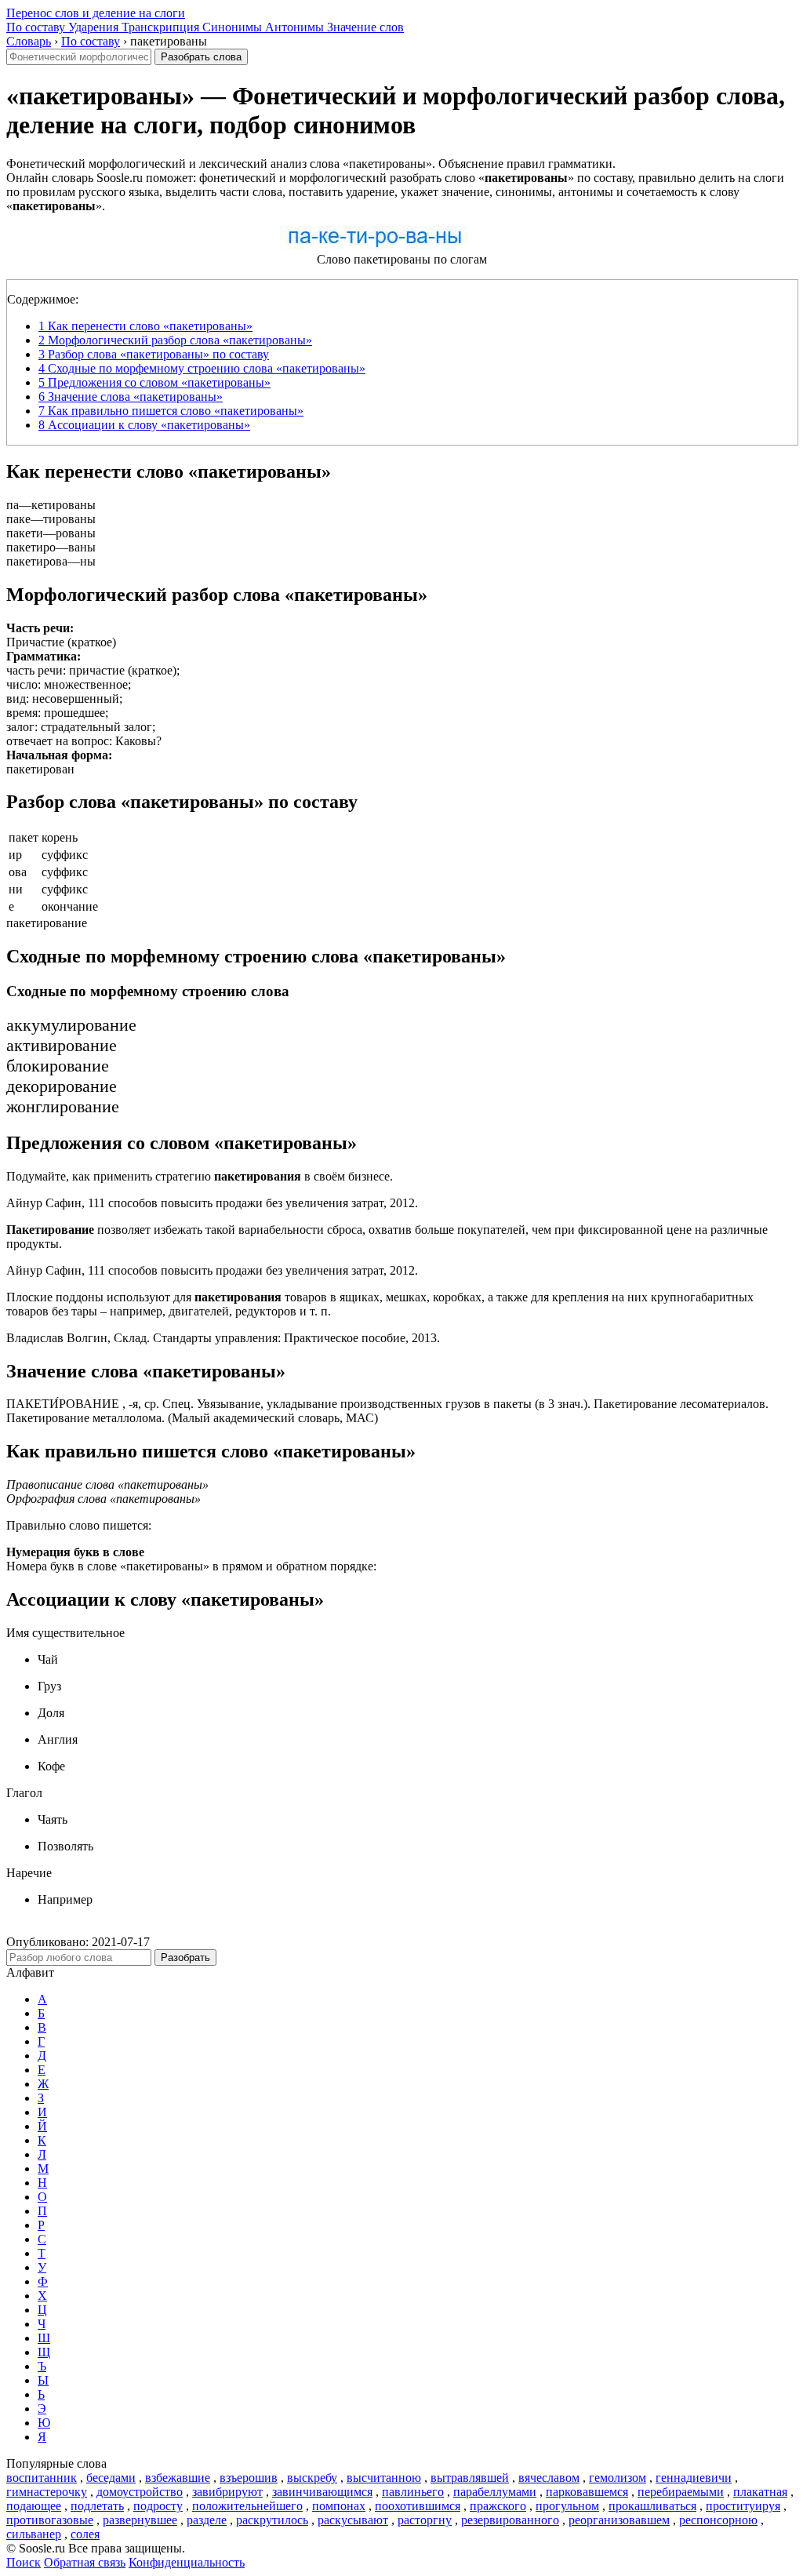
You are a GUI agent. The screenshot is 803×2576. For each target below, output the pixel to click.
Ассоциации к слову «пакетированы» (144, 425)
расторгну (425, 2520)
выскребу (312, 2478)
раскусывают (353, 2520)
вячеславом (549, 2478)
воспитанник (42, 2478)
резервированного (510, 2520)
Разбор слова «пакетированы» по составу (154, 354)
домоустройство (140, 2492)
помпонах (339, 2506)
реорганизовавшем (619, 2520)
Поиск (24, 2562)
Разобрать (185, 1957)
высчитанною (384, 2478)
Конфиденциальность (187, 2562)
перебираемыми (681, 2492)
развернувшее (140, 2520)
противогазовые (50, 2520)
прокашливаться (652, 2506)
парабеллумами (495, 2492)
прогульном (567, 2506)
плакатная (760, 2492)
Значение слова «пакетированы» (131, 397)
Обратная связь (85, 2562)
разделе (207, 2520)
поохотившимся (418, 2506)
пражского (498, 2506)
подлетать (97, 2506)
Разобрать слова (201, 57)
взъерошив (249, 2478)
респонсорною (718, 2520)
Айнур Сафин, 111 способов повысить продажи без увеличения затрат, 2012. (212, 1203)
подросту (158, 2506)
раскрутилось (272, 2520)
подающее (34, 2506)
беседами (111, 2478)
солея (85, 2534)
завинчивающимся (322, 2492)
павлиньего (413, 2492)
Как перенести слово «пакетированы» (145, 326)
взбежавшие (178, 2478)
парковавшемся (587, 2492)
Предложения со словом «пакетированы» (154, 382)
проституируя (743, 2506)
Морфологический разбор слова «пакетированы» (175, 340)
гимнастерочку (47, 2492)
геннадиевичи (694, 2478)
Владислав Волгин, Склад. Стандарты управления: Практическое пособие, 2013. (223, 1338)
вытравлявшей (470, 2478)
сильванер (34, 2534)
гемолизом (618, 2478)
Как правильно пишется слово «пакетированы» (171, 411)
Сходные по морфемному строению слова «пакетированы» (202, 368)
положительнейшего (247, 2506)
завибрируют (227, 2492)
